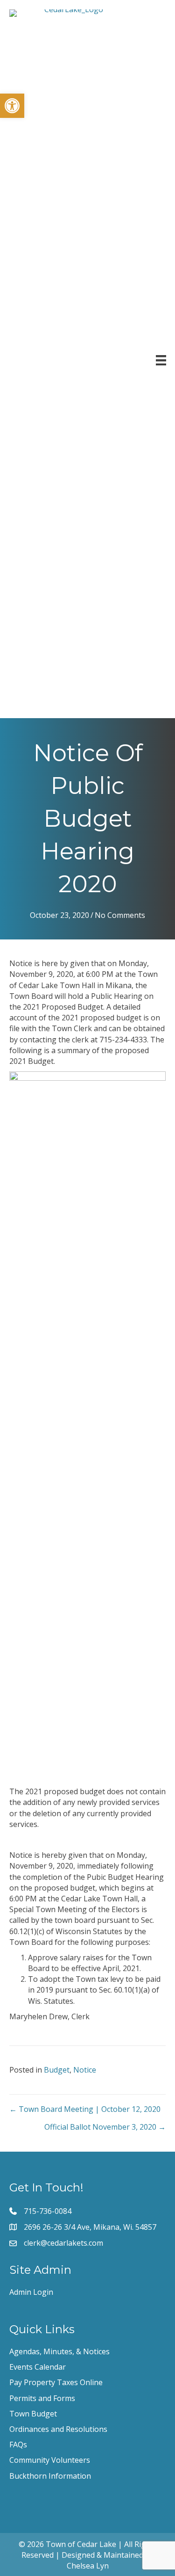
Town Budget (33, 2414)
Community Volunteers (50, 2460)
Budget (57, 2070)
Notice (85, 2070)
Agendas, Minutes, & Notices (59, 2351)
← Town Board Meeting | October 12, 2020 (85, 2109)
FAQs (18, 2445)
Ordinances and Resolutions (58, 2429)
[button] (12, 106)
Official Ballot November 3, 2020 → (105, 2127)
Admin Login (31, 2292)
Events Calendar (38, 2367)
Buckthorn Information (50, 2476)
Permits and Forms (42, 2398)
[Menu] (161, 360)
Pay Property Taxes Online (56, 2382)
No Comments (120, 915)
